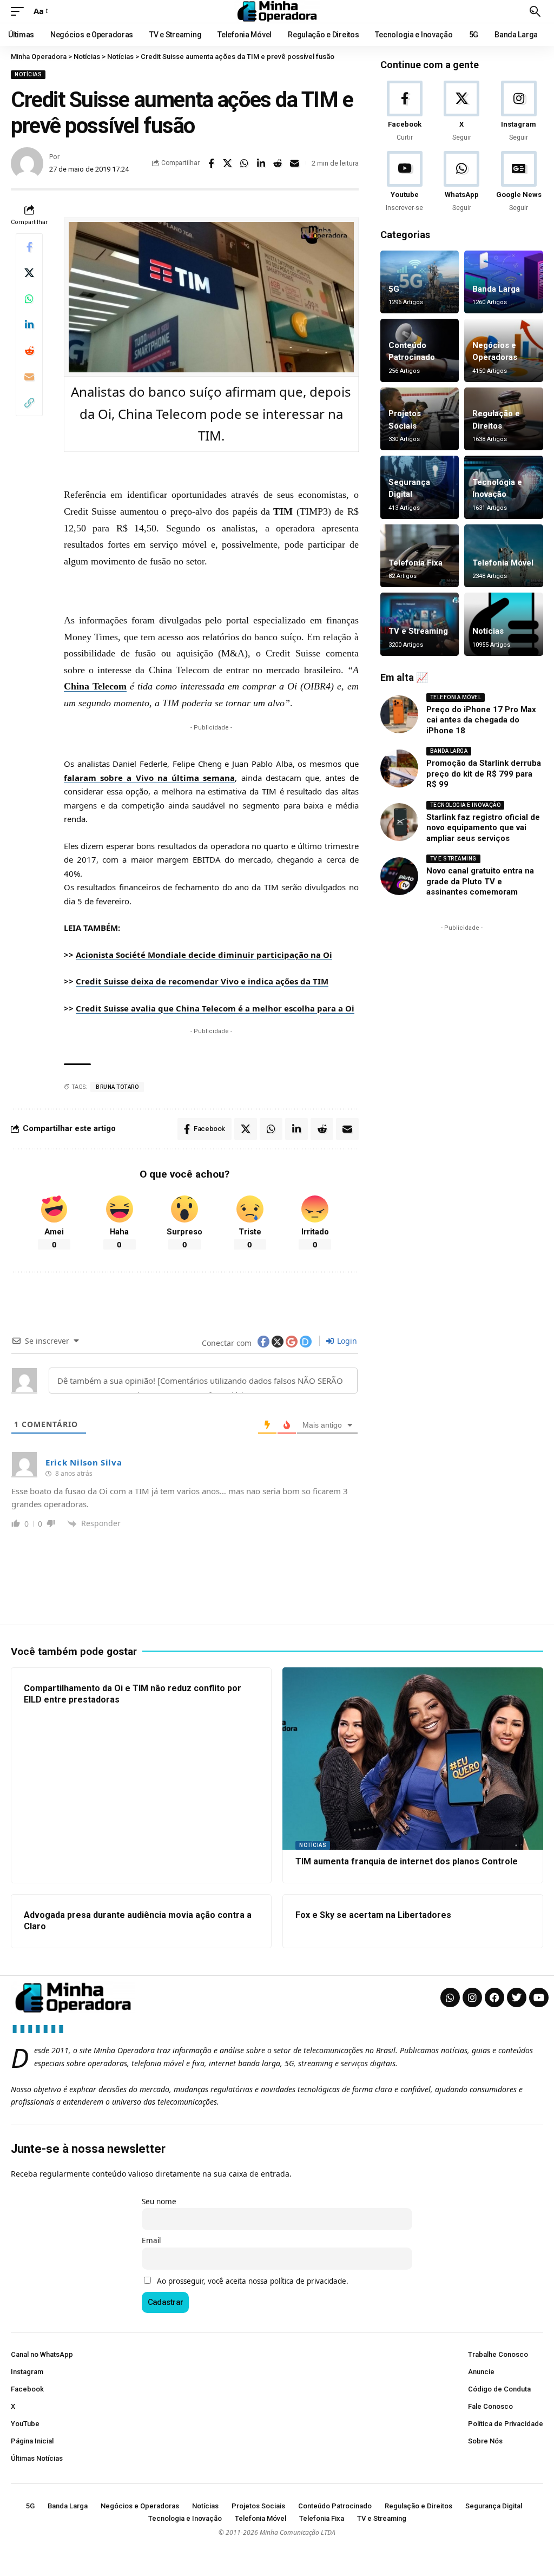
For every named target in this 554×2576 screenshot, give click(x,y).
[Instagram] (519, 112)
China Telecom (95, 686)
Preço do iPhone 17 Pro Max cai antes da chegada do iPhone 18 (481, 720)
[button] (20, 11)
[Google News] (519, 182)
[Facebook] (405, 112)
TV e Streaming (418, 631)
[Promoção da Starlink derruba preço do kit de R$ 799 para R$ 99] (399, 768)
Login (346, 1341)
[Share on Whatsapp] (245, 163)
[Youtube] (405, 182)
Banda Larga (496, 289)
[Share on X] (228, 163)
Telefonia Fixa (415, 563)
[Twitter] (517, 1997)
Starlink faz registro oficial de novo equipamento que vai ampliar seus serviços (483, 828)
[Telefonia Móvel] (504, 556)
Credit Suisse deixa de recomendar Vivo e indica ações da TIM (202, 981)
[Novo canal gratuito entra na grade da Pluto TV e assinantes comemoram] (399, 876)
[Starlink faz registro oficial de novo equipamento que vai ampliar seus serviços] (399, 822)
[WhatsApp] (461, 182)
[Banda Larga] (504, 282)
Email (151, 2240)
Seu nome (159, 2202)
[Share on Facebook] (211, 163)
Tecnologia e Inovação (466, 805)
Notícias (28, 74)
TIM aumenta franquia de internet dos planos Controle (407, 1861)
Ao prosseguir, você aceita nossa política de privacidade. (253, 2281)
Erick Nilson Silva (84, 1462)
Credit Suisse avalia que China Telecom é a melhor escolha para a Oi (215, 1008)
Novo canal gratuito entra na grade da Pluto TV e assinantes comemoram (480, 881)
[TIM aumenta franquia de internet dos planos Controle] (413, 1759)
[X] (461, 112)
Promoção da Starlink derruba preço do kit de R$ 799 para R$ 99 (484, 774)
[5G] (420, 282)
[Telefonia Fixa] (420, 556)
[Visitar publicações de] (27, 163)
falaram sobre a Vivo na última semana (149, 778)
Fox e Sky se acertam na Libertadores (373, 1915)
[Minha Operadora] (277, 11)
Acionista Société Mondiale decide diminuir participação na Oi (204, 955)
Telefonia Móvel (503, 563)
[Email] (295, 163)
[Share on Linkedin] (261, 163)
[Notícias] (504, 624)
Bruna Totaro (117, 1087)
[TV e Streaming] (420, 624)
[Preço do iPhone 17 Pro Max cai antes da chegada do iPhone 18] (399, 714)
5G (394, 289)
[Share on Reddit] (278, 163)
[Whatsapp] (450, 1997)
